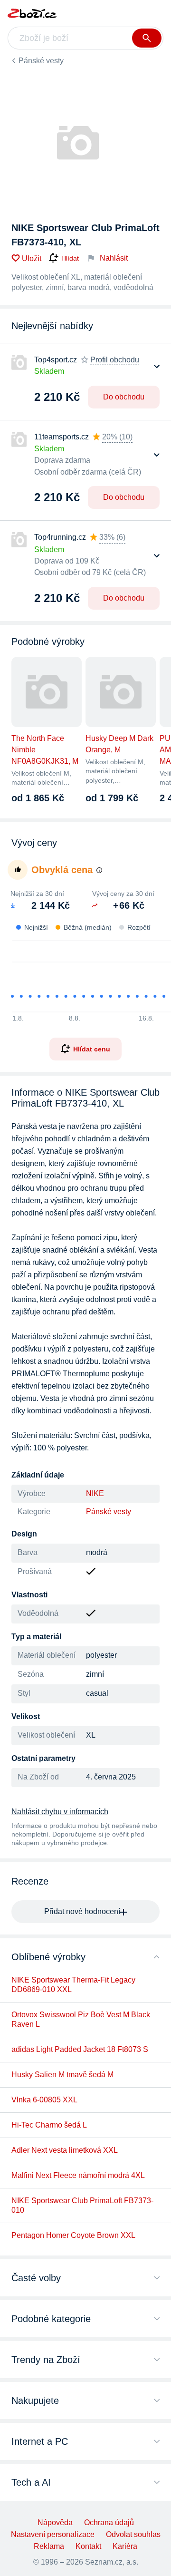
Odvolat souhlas (133, 2534)
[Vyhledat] (147, 38)
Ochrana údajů (109, 2523)
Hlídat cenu (92, 1049)
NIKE (95, 1493)
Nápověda (55, 2523)
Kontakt (88, 2546)
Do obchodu (124, 397)
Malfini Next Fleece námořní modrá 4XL (78, 2175)
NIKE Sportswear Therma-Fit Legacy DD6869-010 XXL (73, 1985)
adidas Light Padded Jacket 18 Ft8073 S (80, 2049)
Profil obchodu (115, 360)
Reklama (49, 2546)
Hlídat (70, 258)
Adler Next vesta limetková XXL (65, 2150)
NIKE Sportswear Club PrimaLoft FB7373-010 (82, 2205)
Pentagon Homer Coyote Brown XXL (73, 2235)
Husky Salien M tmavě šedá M (62, 2075)
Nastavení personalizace (53, 2534)
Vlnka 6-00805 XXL (44, 2100)
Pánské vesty (41, 61)
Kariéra (125, 2546)
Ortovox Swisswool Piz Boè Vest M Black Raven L (81, 2019)
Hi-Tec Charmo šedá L (49, 2125)
